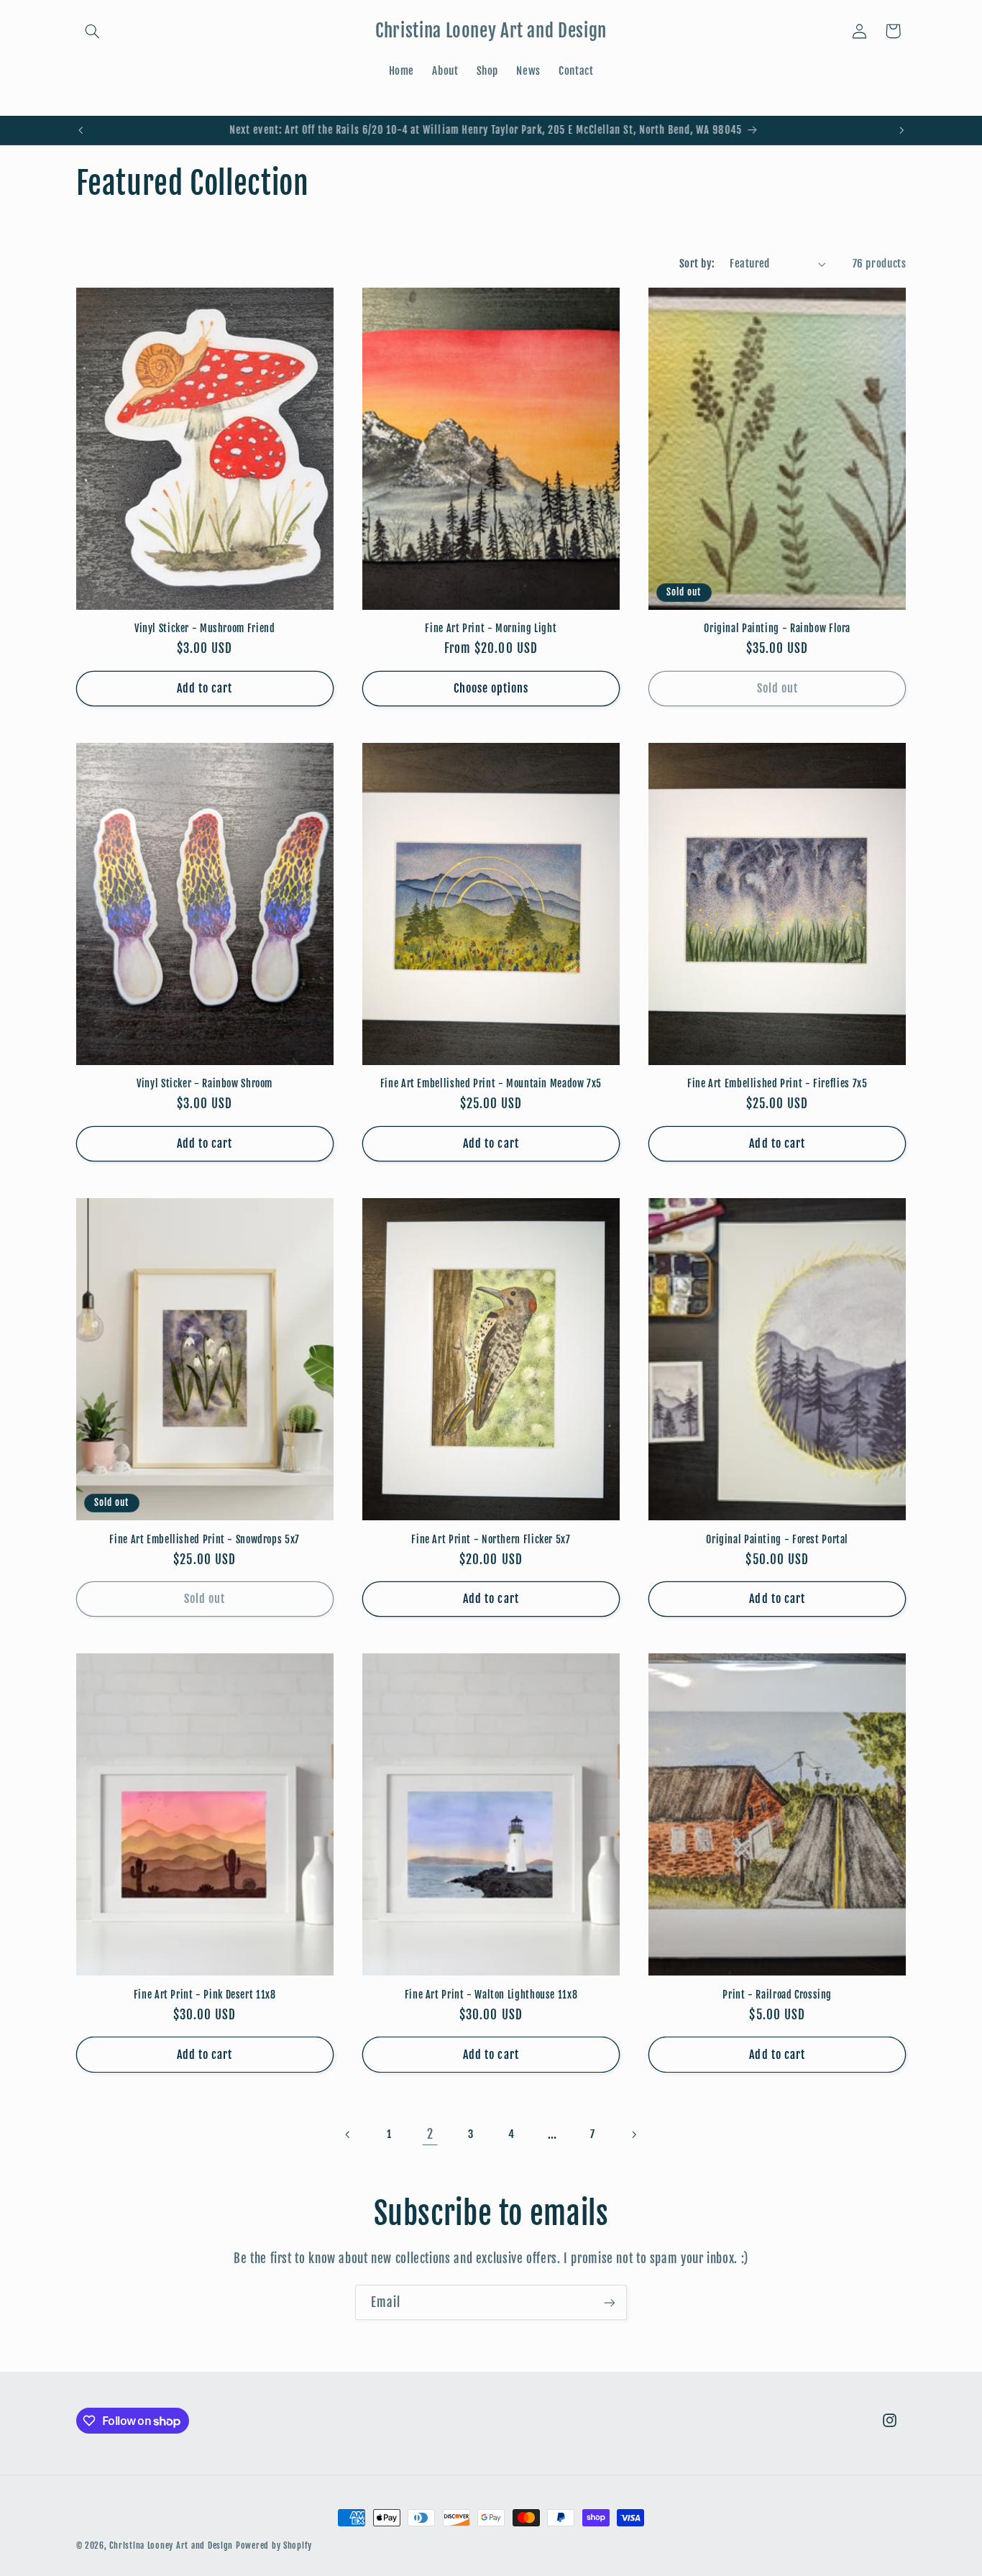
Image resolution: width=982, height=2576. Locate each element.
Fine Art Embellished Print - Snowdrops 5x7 (204, 1539)
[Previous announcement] (81, 130)
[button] (93, 31)
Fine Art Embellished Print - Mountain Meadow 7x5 (491, 1083)
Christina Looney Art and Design (171, 2545)
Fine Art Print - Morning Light (491, 628)
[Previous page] (349, 2134)
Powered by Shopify (274, 2545)
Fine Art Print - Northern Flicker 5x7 (491, 1539)
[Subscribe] (610, 2302)
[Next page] (633, 2134)
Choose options (491, 688)
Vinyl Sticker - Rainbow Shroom (205, 1083)
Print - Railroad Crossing (777, 1995)
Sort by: (697, 264)
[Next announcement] (901, 130)
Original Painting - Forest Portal (777, 1539)
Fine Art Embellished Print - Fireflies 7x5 (777, 1083)
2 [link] (430, 2134)
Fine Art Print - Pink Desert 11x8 (205, 1995)
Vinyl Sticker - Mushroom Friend (205, 628)
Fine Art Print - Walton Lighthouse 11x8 (491, 1995)
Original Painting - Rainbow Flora (777, 628)
